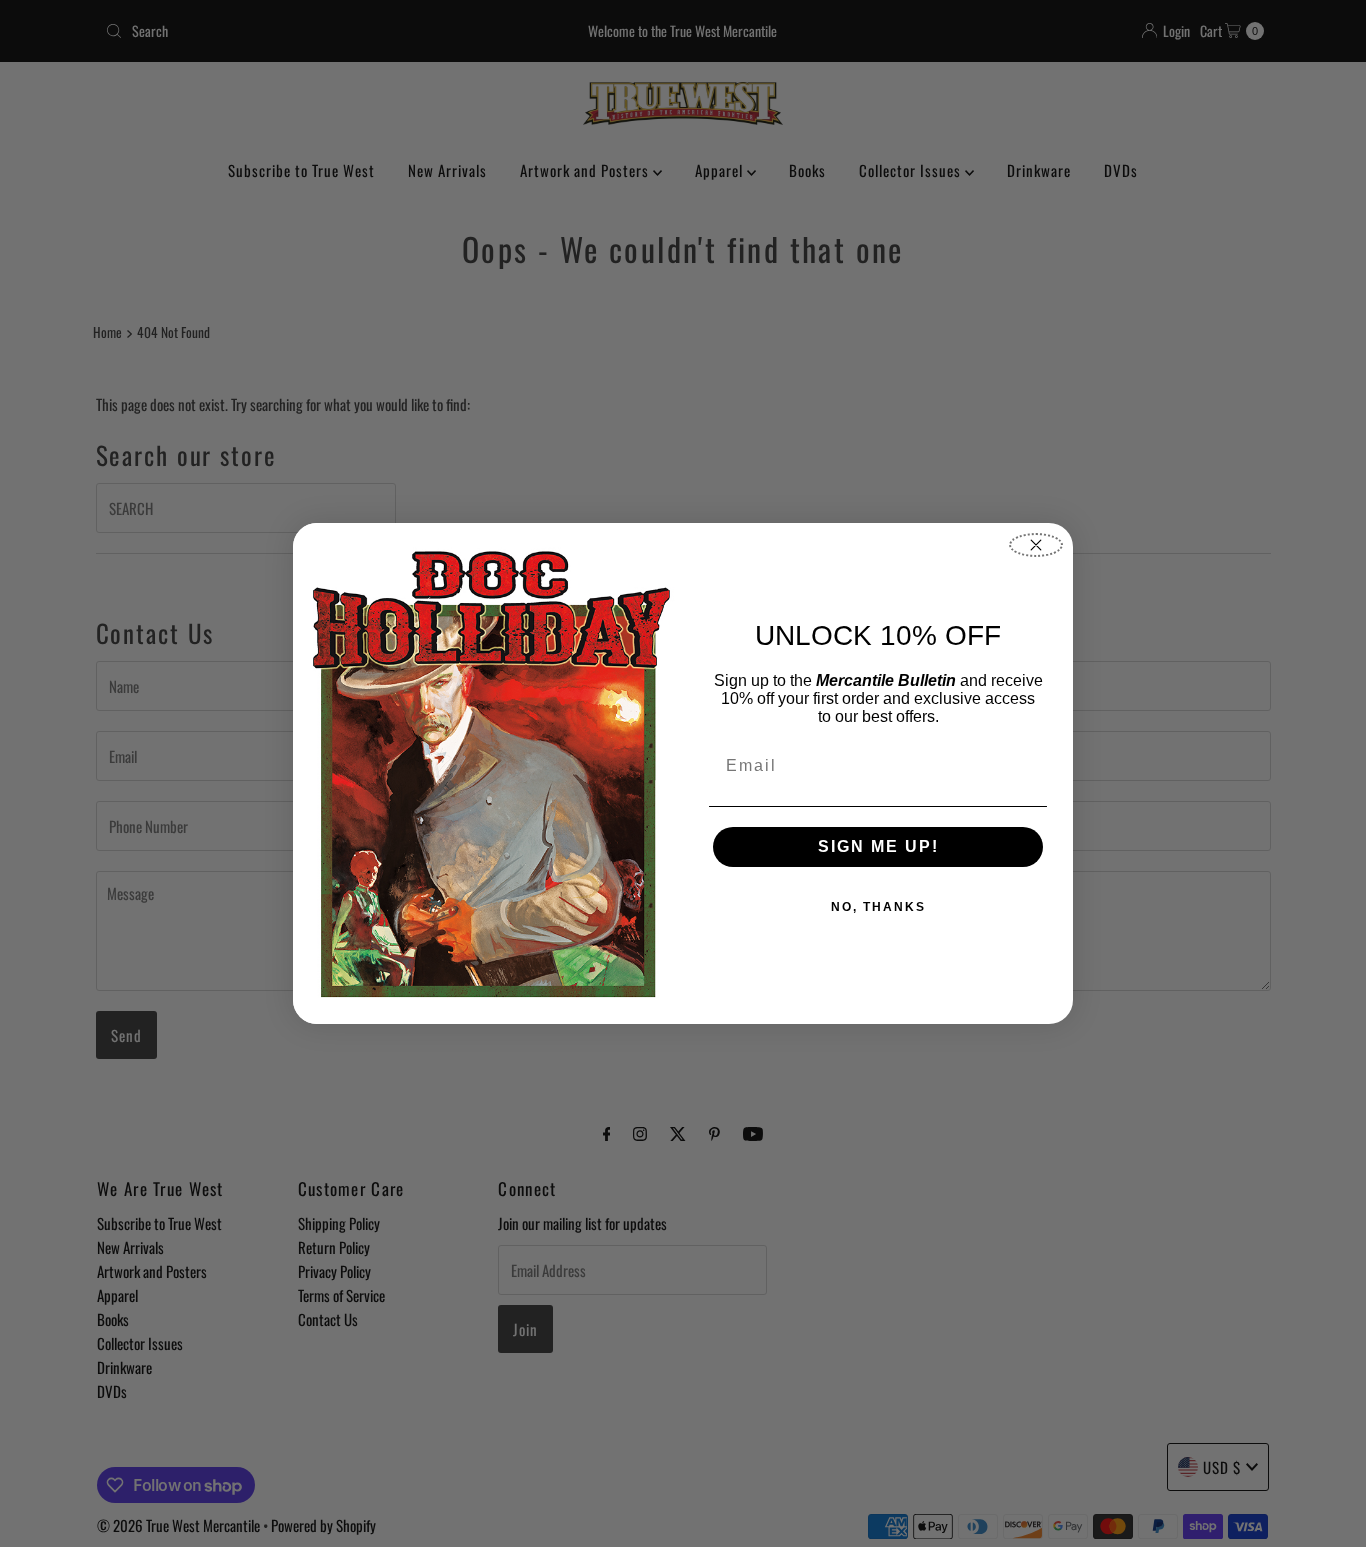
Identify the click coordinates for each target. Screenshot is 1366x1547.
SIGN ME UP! (878, 846)
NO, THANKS (878, 907)
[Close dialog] (1036, 545)
